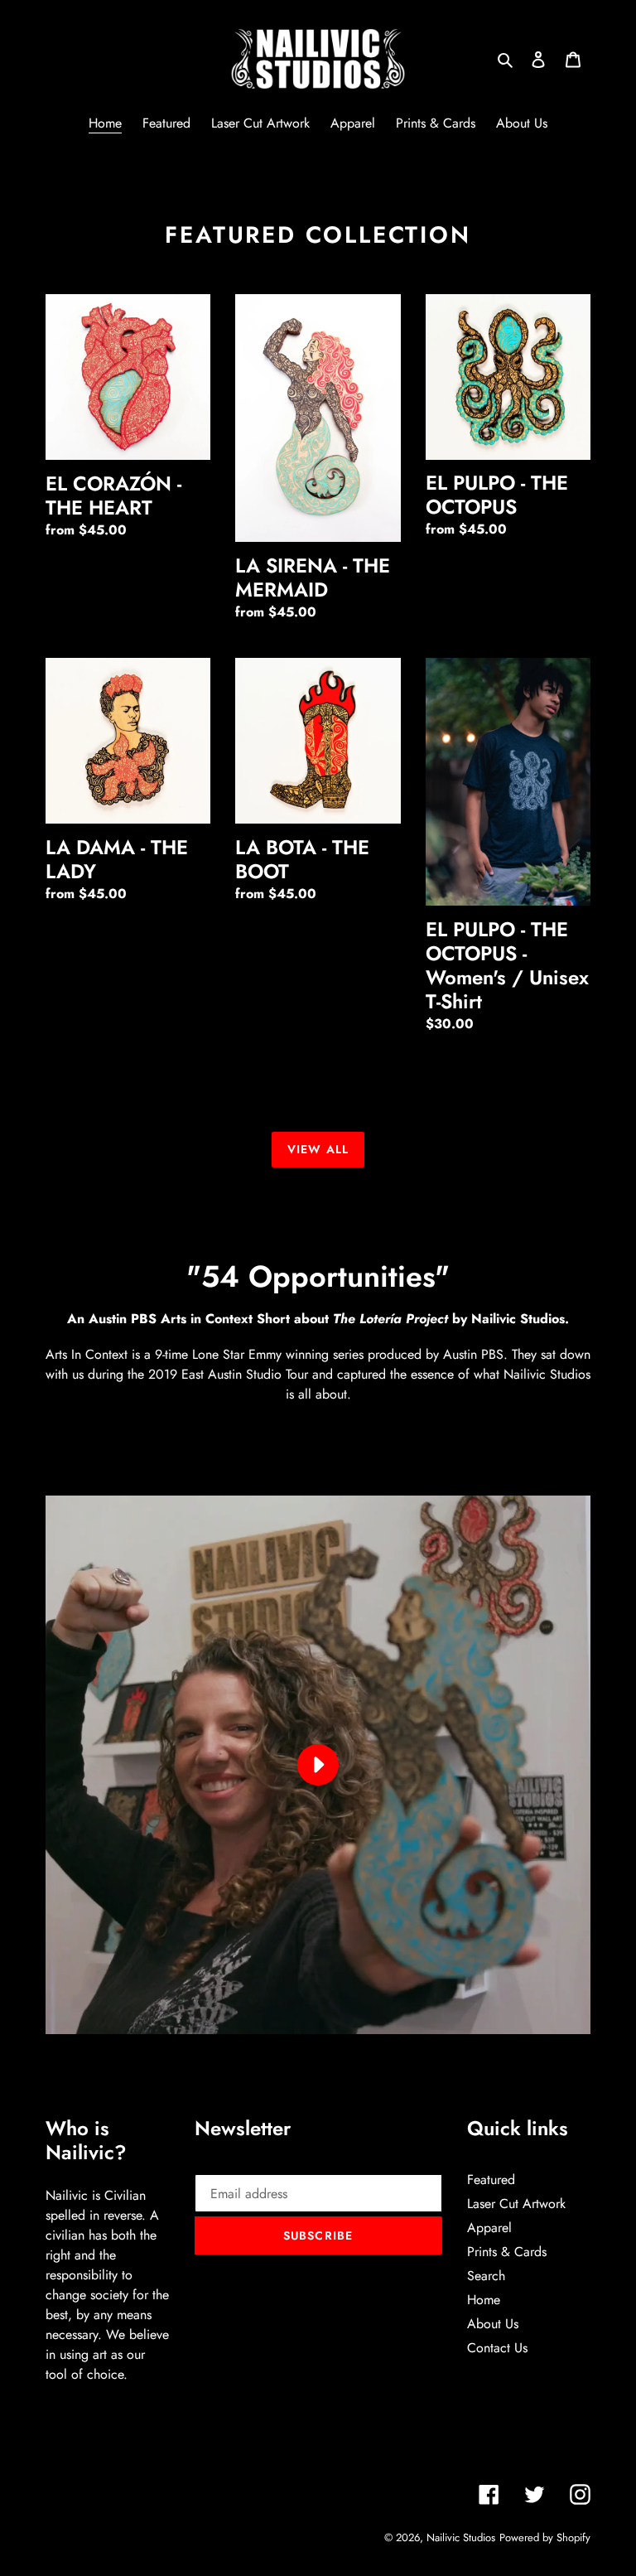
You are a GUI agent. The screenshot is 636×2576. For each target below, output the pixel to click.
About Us (493, 2324)
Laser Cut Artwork (516, 2204)
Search (486, 2276)
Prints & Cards (507, 2252)
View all (318, 1149)
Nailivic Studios (461, 2537)
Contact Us (497, 2348)
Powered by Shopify (545, 2537)
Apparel (489, 2228)
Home (484, 2300)
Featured (491, 2180)
